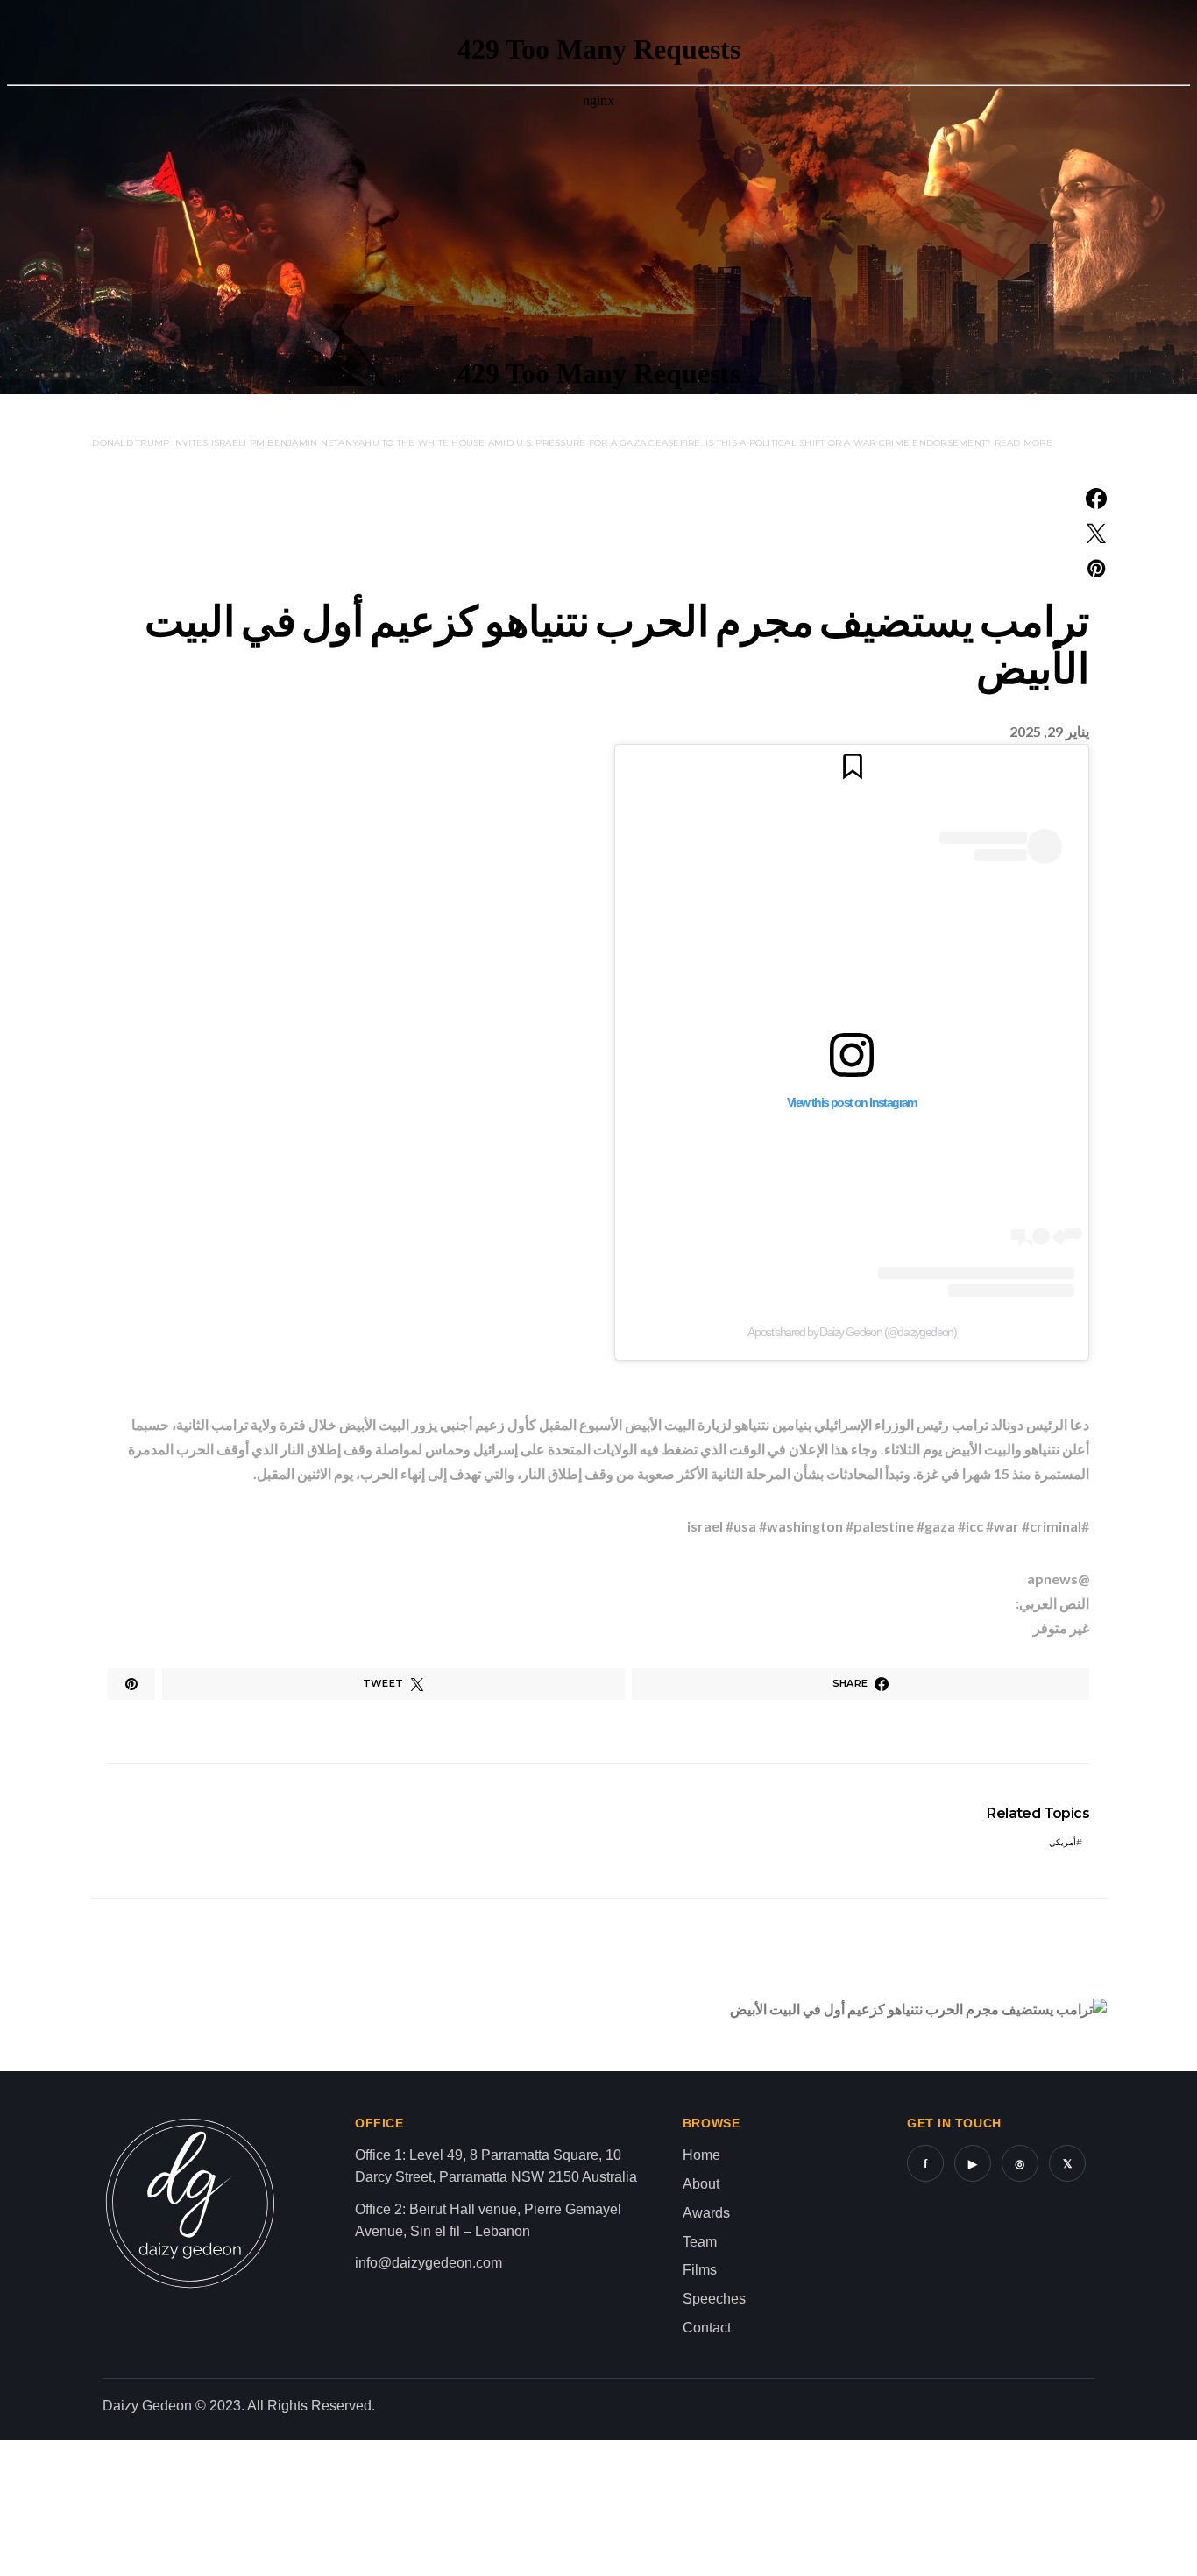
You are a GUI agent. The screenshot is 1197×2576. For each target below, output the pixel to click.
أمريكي (1062, 1842)
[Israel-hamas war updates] (1096, 499)
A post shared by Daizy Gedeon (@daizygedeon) (852, 1332)
